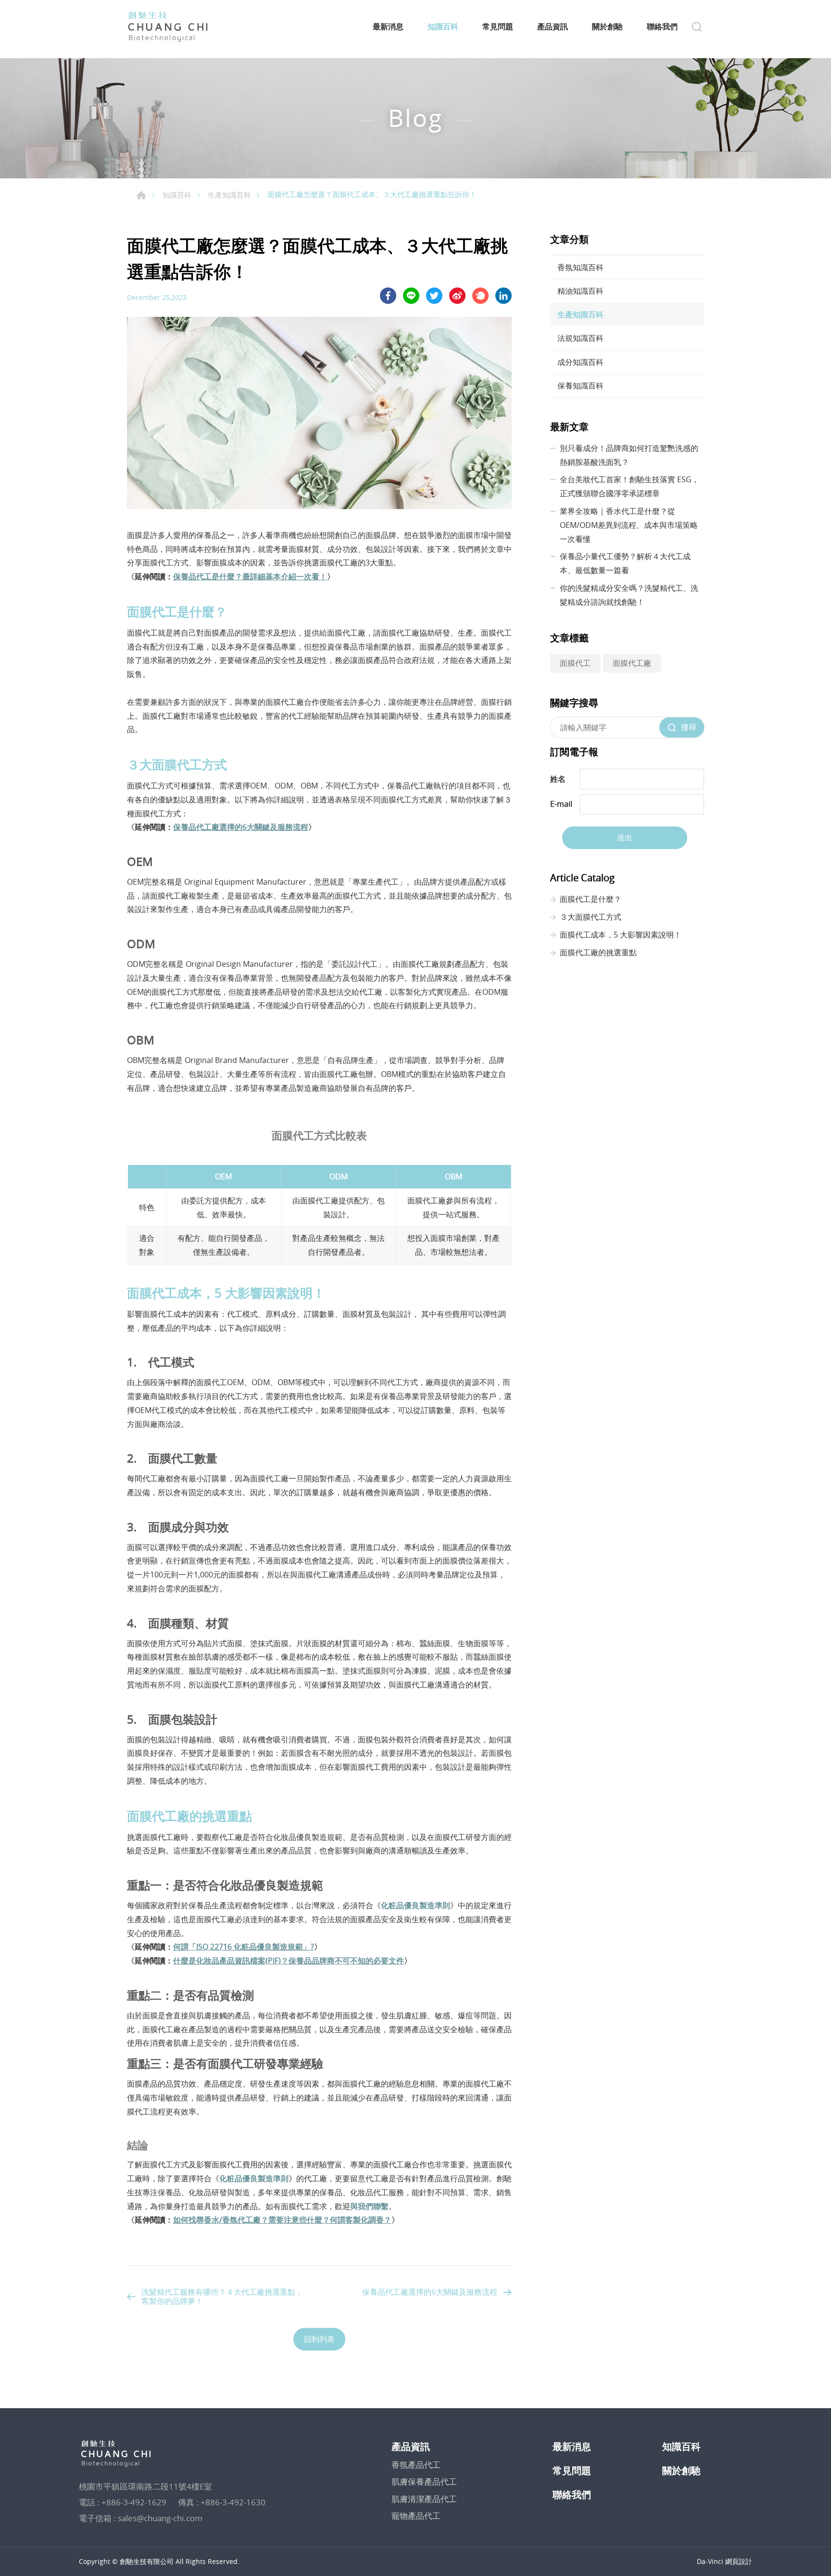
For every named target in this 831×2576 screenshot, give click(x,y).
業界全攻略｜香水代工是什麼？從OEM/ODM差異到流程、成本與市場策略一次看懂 (629, 525)
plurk (480, 296)
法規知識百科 (580, 338)
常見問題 (498, 27)
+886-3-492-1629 (134, 2502)
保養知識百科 (580, 386)
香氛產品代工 (416, 2465)
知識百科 (443, 27)
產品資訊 (553, 27)
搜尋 (689, 727)
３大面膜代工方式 (591, 917)
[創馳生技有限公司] (168, 27)
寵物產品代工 (416, 2516)
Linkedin (504, 296)
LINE (411, 296)
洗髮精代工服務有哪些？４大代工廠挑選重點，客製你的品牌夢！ (222, 2296)
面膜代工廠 (632, 663)
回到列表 (319, 2339)
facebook (388, 296)
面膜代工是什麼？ (591, 899)
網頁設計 (739, 2561)
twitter (434, 296)
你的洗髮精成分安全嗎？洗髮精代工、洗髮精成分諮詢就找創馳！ (629, 595)
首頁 (141, 195)
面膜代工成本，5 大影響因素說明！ (621, 935)
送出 (625, 838)
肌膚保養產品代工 (424, 2482)
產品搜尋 (697, 27)
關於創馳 (607, 27)
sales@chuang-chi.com (160, 2518)
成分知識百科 (580, 362)
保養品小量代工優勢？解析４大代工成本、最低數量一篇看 (625, 563)
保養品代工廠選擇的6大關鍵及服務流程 (430, 2292)
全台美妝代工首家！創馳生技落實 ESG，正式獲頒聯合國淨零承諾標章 (630, 486)
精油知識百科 (580, 291)
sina (457, 296)
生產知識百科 (229, 195)
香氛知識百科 (580, 267)
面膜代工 (575, 663)
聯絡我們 (662, 27)
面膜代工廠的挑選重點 (598, 952)
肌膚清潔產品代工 (424, 2499)
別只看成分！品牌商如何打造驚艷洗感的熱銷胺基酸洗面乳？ (629, 455)
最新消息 (388, 27)
